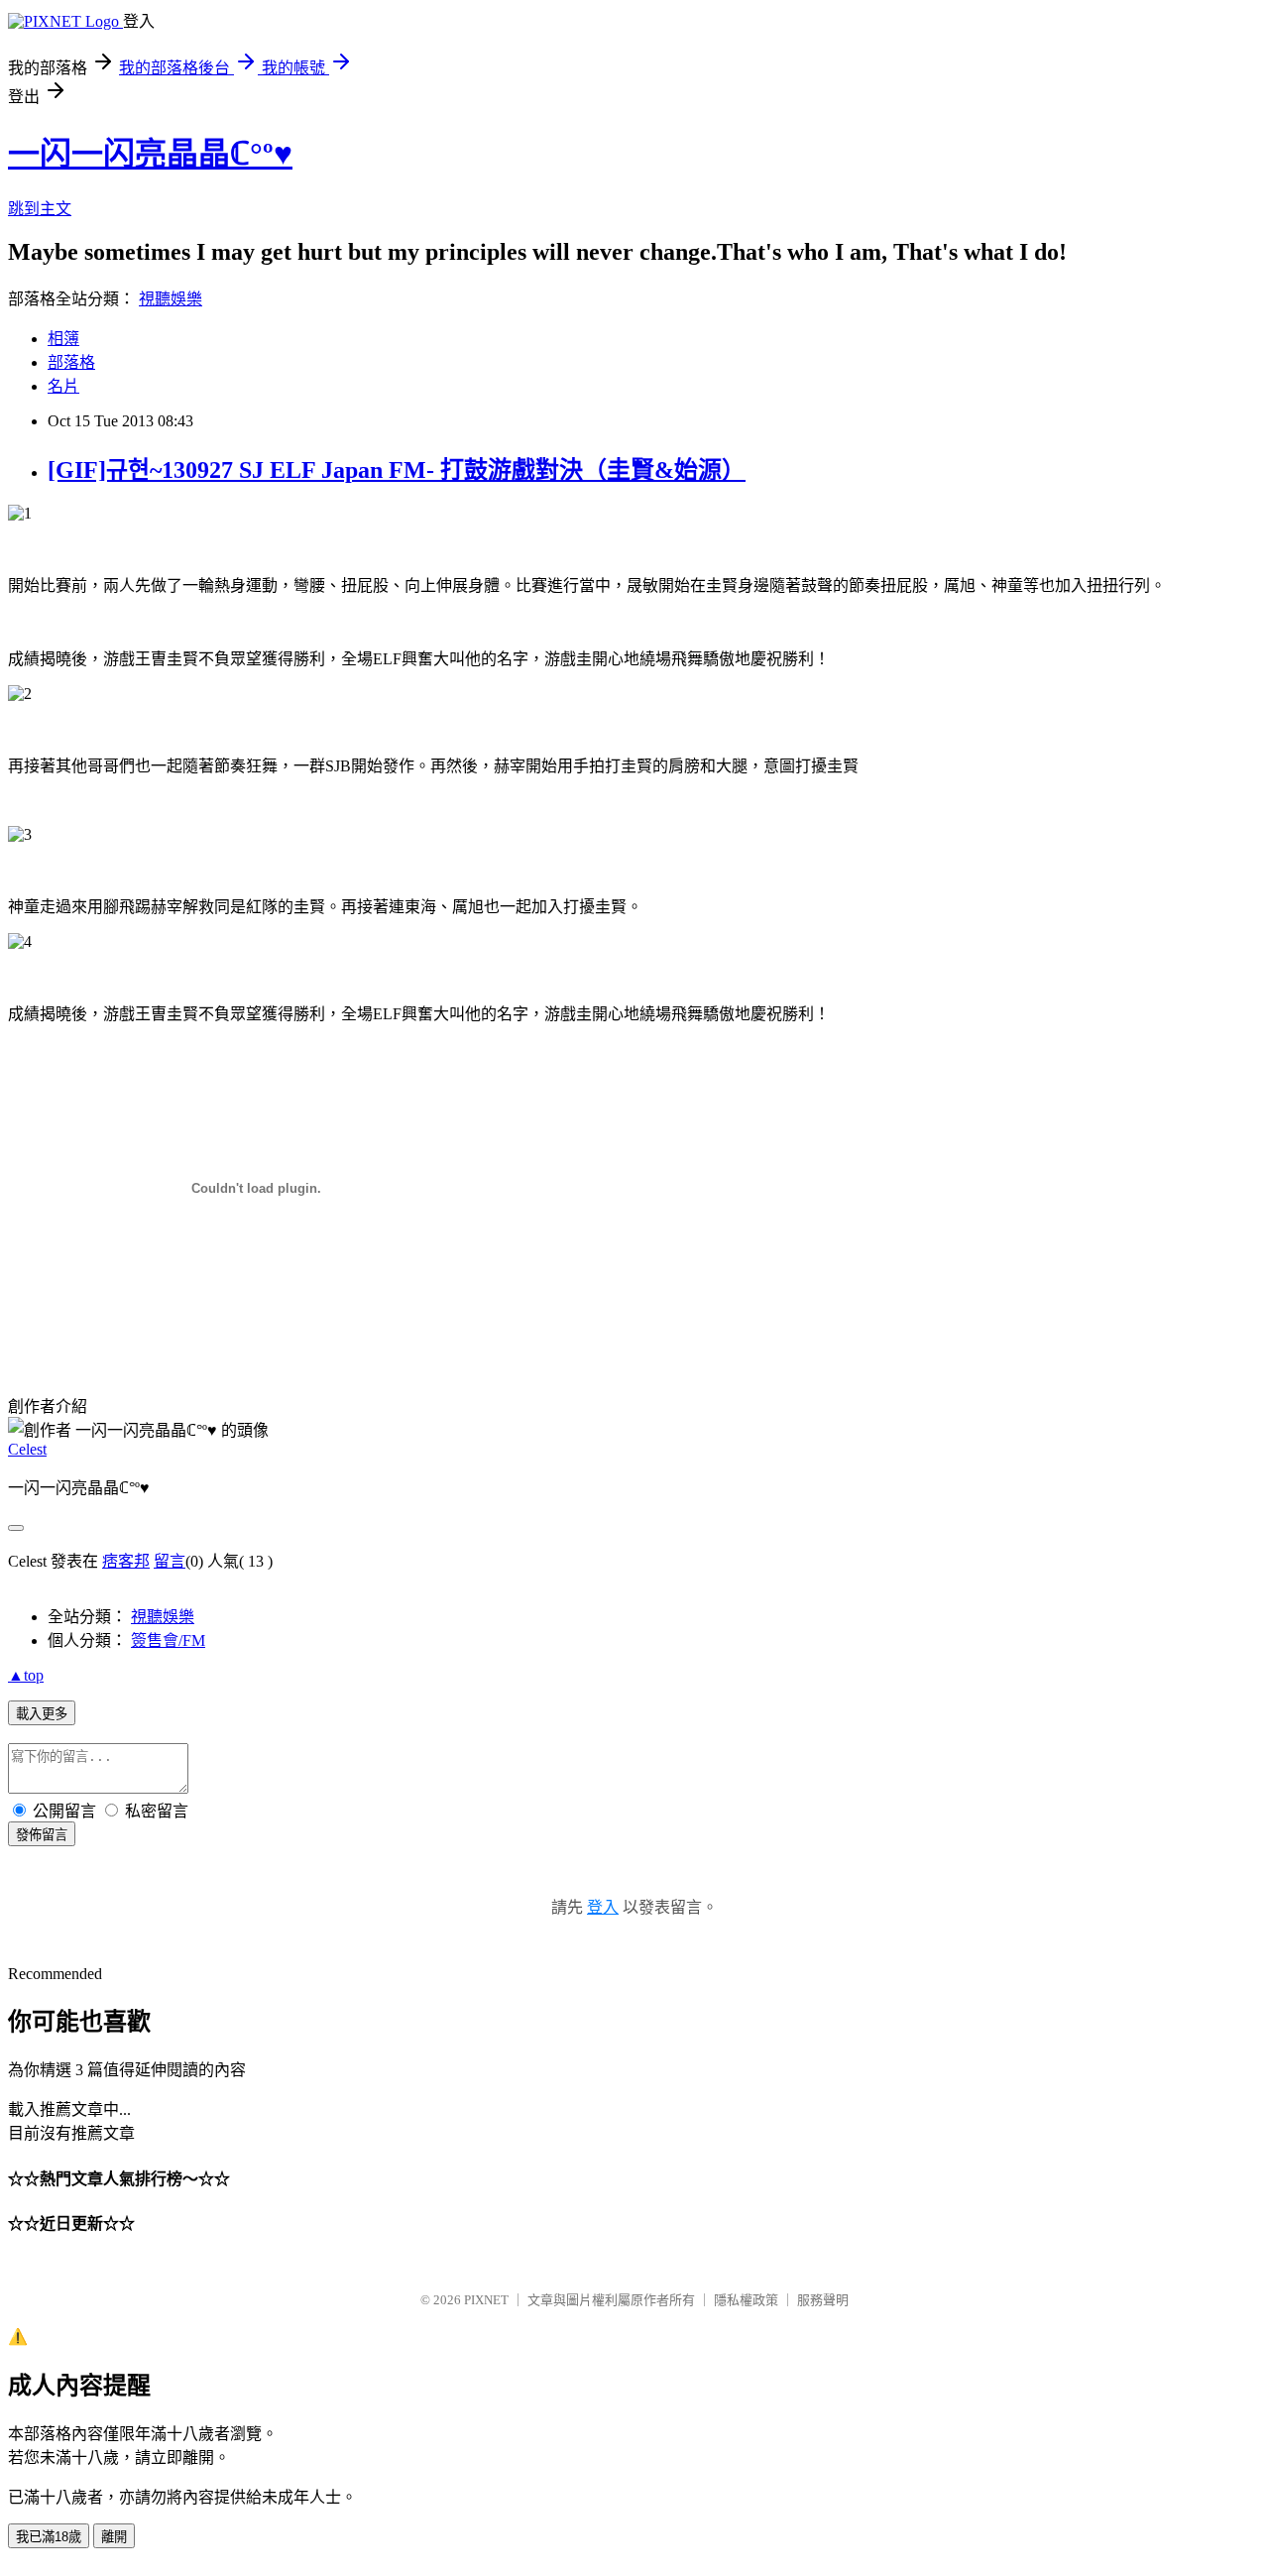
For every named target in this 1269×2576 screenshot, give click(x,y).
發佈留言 (42, 1835)
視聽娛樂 (171, 299)
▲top (26, 1675)
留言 (170, 1561)
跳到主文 (40, 209)
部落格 (71, 362)
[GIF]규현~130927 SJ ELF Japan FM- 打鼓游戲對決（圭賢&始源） (397, 470)
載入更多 (42, 1714)
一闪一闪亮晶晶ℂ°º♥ (150, 154)
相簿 (63, 339)
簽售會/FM (168, 1640)
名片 (63, 386)
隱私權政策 (746, 2300)
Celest (27, 1449)
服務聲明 (823, 2300)
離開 (114, 2537)
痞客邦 (126, 1561)
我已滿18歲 (49, 2537)
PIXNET (486, 2300)
